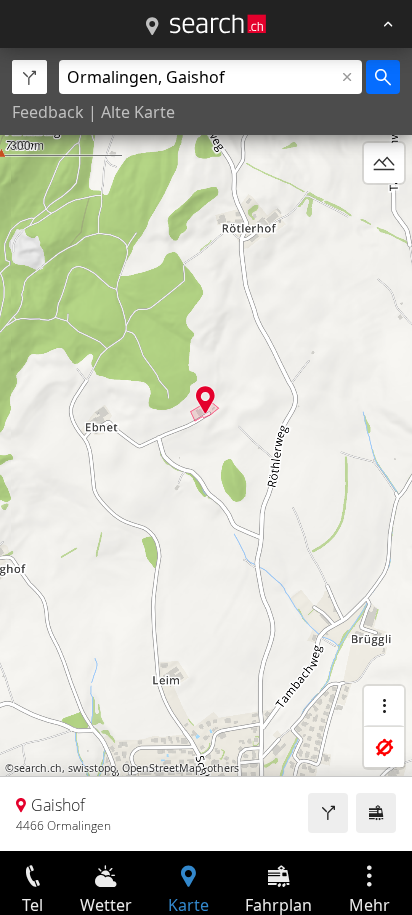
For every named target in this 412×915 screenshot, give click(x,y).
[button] (205, 399)
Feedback (48, 112)
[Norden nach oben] (384, 211)
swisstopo (92, 768)
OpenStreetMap (161, 768)
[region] (206, 449)
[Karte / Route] (152, 27)
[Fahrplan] (376, 813)
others (223, 768)
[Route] (328, 813)
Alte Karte (138, 112)
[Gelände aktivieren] (384, 163)
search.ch (38, 768)
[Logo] (218, 24)
